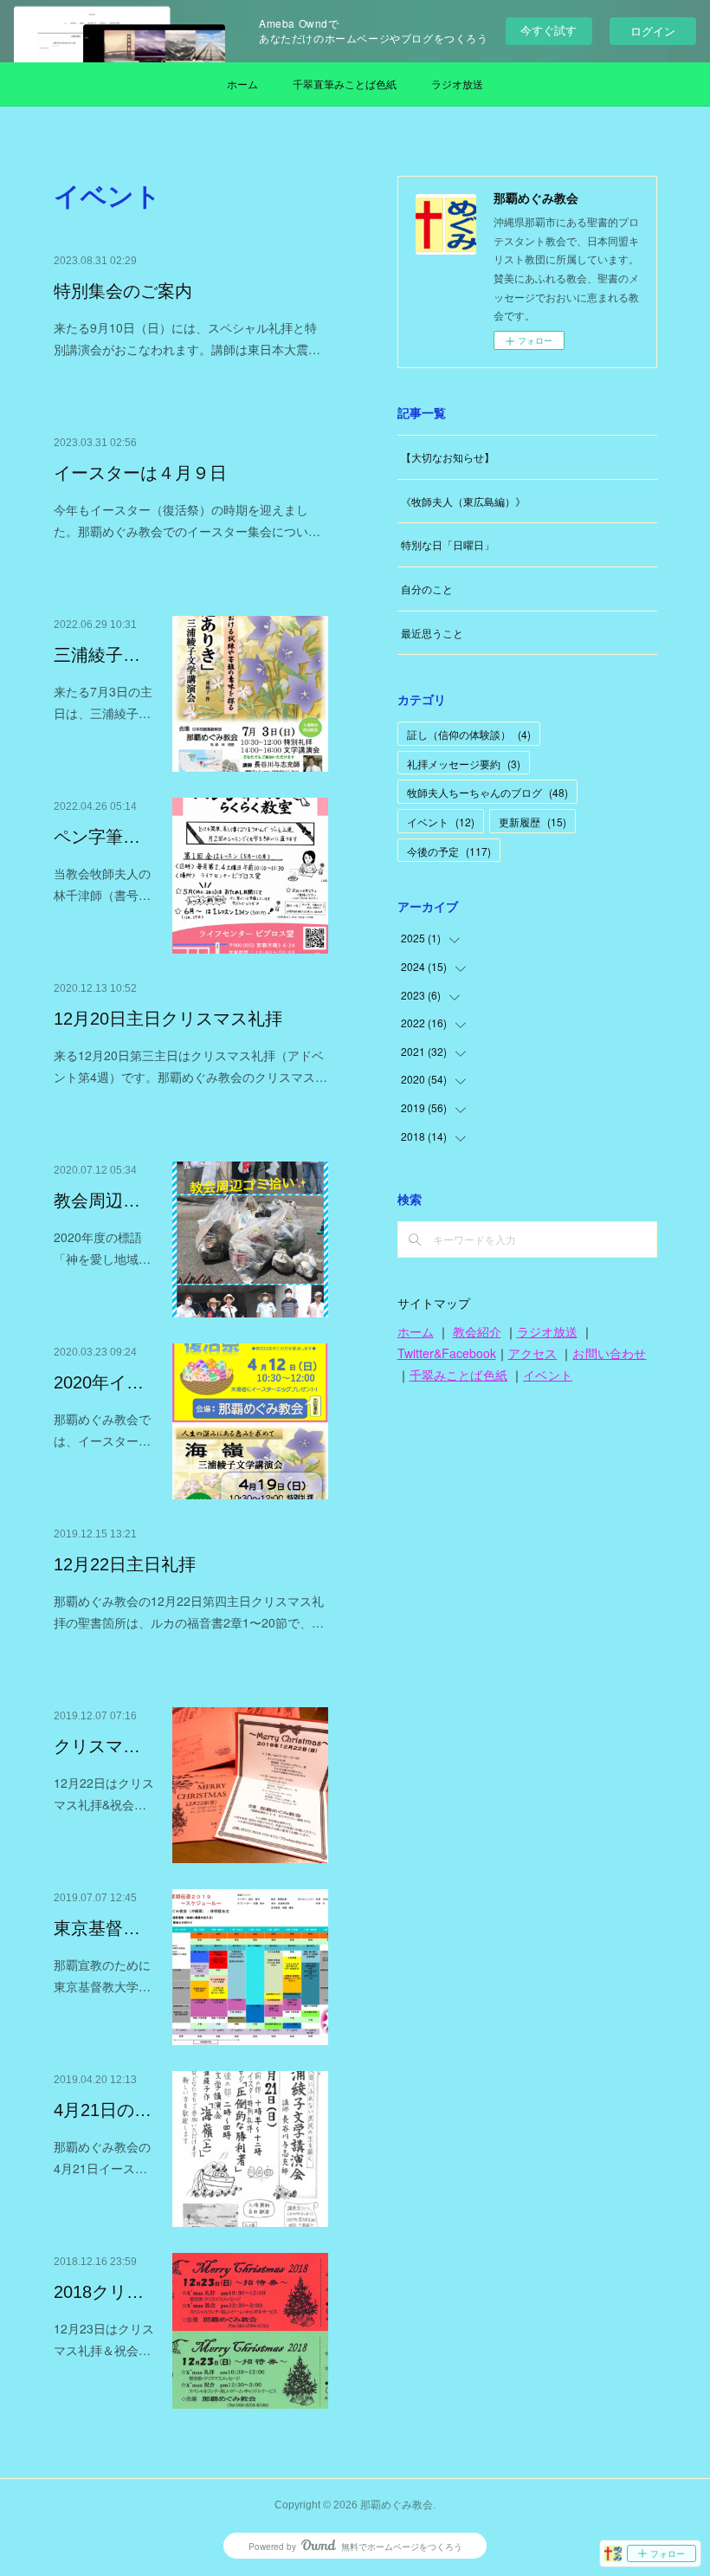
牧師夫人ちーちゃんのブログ (487, 792)
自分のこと (427, 589)
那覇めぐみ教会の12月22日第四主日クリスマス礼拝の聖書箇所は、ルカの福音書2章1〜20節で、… (189, 1612)
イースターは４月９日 (140, 473)
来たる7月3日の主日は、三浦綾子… (103, 702)
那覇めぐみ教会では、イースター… (102, 1430)
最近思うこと (432, 633)
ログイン (653, 31)
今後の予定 (449, 851)
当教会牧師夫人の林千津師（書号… (102, 884)
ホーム (242, 84)
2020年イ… (99, 1382)
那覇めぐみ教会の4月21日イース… (102, 2157)
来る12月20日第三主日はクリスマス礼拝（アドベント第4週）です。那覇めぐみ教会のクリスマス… (190, 1066)
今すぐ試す (549, 30)
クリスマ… (97, 1746)
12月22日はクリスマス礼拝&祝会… (104, 1793)
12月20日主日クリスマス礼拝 (168, 1019)
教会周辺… (97, 1201)
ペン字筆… (97, 837)
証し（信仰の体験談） (469, 734)
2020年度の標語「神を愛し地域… (102, 1248)
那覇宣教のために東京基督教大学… (102, 1975)
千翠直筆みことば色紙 (345, 84)
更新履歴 (532, 822)
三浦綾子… (97, 655)
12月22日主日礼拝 (125, 1564)
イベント (441, 822)
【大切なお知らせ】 (448, 457)
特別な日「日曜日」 (448, 544)
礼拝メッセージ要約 (464, 764)
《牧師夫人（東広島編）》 (463, 501)
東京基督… (97, 1928)
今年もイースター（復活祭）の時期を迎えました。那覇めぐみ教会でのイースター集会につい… (187, 520)
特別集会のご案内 (123, 291)
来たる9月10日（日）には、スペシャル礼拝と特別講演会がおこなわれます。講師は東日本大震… (187, 338)
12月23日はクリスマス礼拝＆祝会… (104, 2339)
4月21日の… (103, 2110)
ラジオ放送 (457, 84)
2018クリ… (99, 2292)
